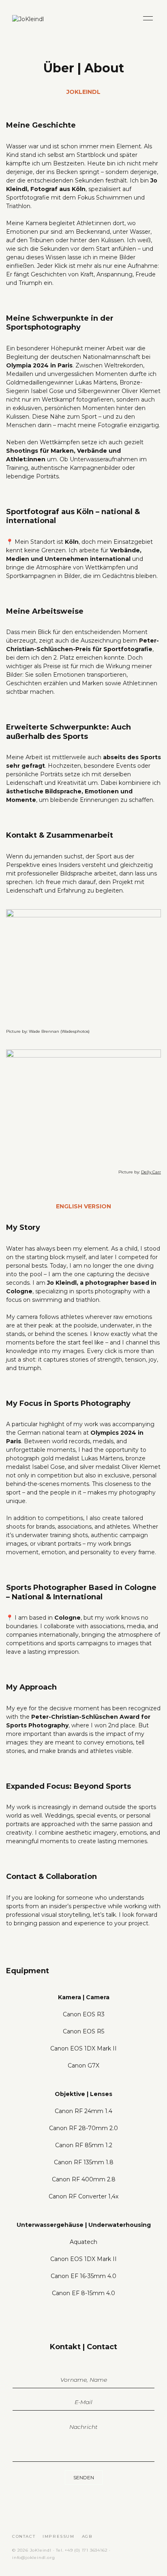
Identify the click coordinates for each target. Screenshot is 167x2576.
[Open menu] (148, 18)
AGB (87, 2536)
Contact (24, 2536)
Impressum (58, 2536)
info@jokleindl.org (33, 2558)
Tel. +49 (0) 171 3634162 (82, 2550)
